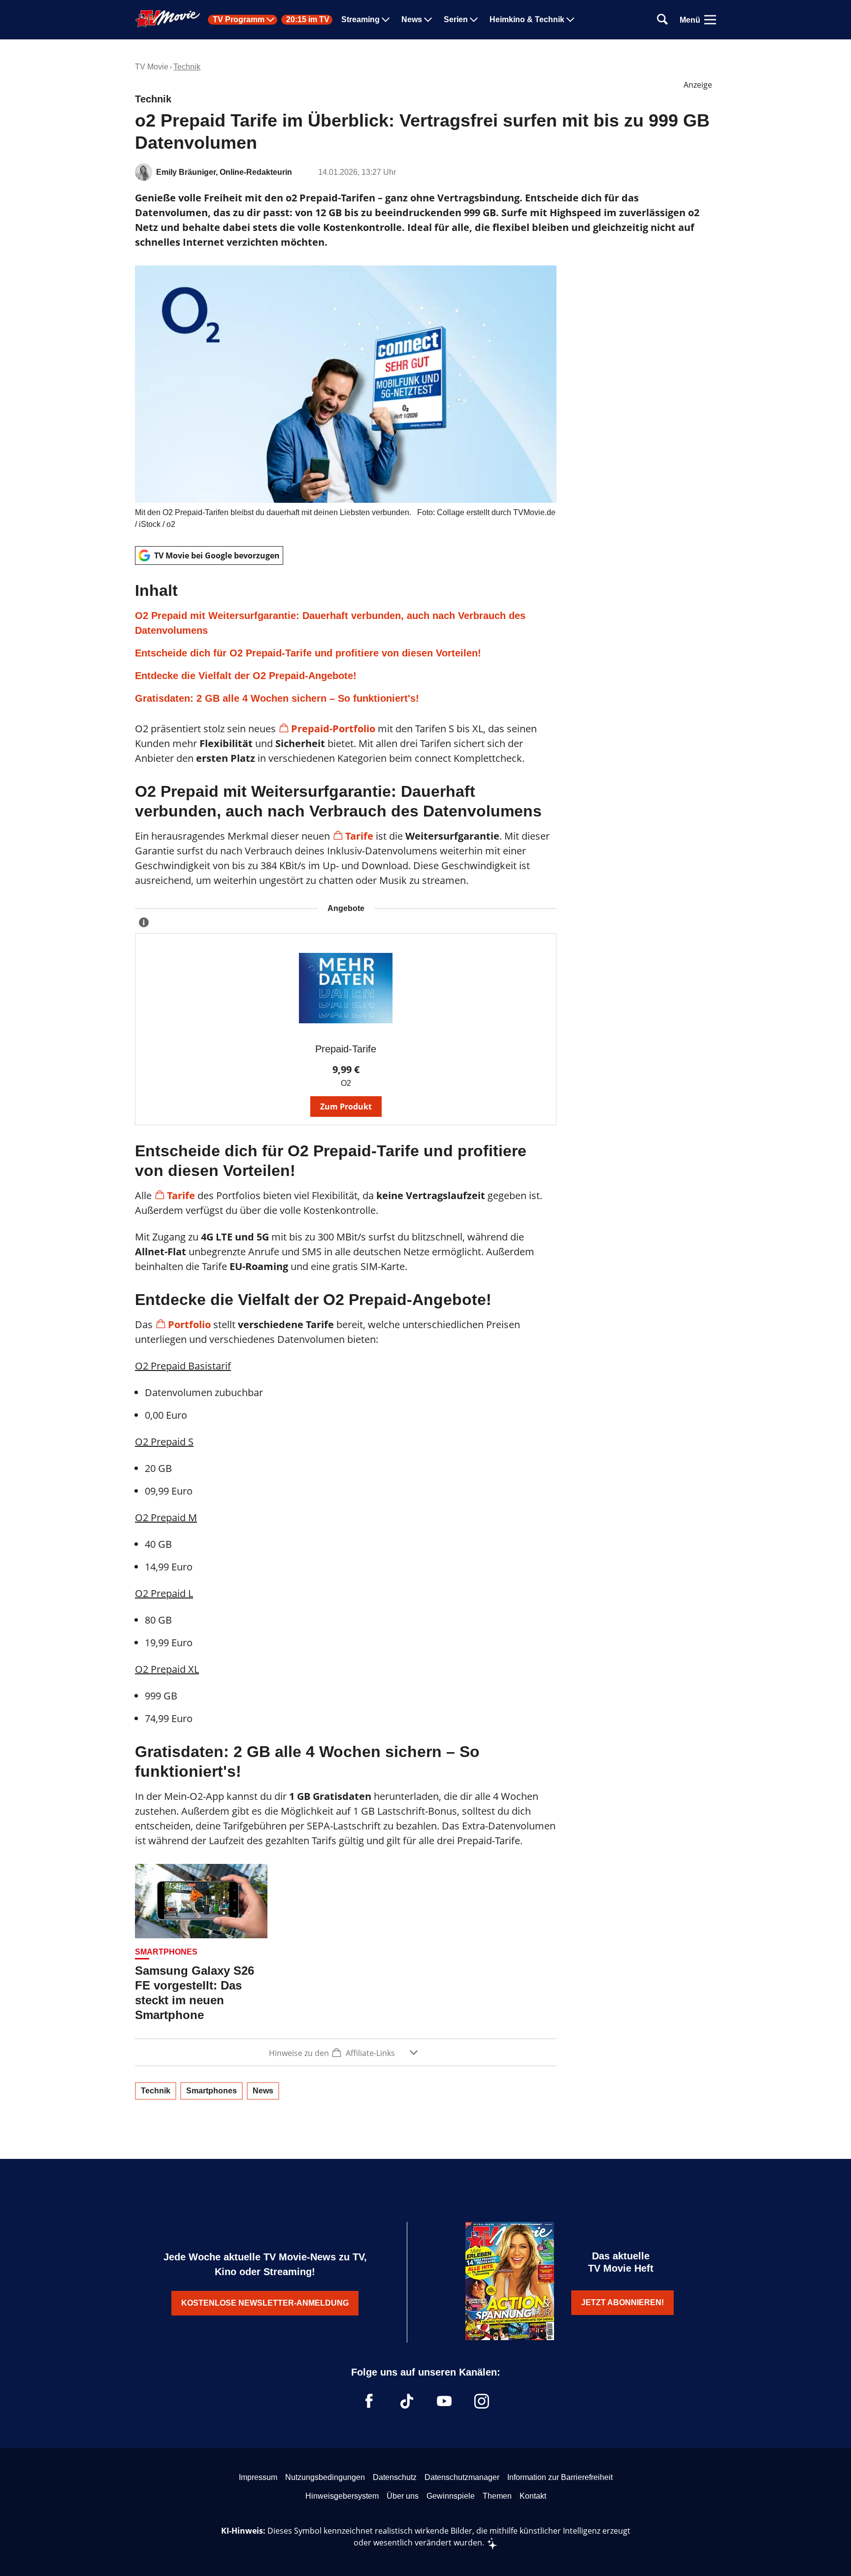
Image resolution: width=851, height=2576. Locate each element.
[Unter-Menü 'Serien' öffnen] (474, 20)
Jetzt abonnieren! (622, 2302)
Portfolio (189, 1324)
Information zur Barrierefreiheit (560, 2477)
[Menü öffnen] (710, 20)
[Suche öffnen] (662, 20)
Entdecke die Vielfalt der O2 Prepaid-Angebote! (246, 676)
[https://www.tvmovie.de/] (168, 19)
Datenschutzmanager (462, 2477)
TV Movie (152, 67)
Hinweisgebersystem (342, 2496)
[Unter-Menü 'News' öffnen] (428, 20)
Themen (497, 2496)
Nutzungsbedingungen (325, 2477)
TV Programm (239, 20)
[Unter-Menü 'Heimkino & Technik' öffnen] (570, 20)
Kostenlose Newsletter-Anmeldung (265, 2303)
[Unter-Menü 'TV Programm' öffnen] (270, 20)
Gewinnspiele (451, 2496)
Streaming (360, 20)
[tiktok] (407, 2401)
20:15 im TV (308, 20)
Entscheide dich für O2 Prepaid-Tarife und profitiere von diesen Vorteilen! (308, 653)
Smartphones (212, 2091)
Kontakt (533, 2496)
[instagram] (482, 2401)
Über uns (403, 2496)
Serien (456, 20)
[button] (346, 643)
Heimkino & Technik (527, 20)
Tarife (359, 836)
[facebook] (369, 2401)
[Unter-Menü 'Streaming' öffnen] (386, 20)
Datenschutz (395, 2477)
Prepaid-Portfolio (333, 729)
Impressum (258, 2477)
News (412, 20)
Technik (187, 67)
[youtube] (444, 2401)
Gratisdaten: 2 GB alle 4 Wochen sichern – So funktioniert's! (277, 698)
